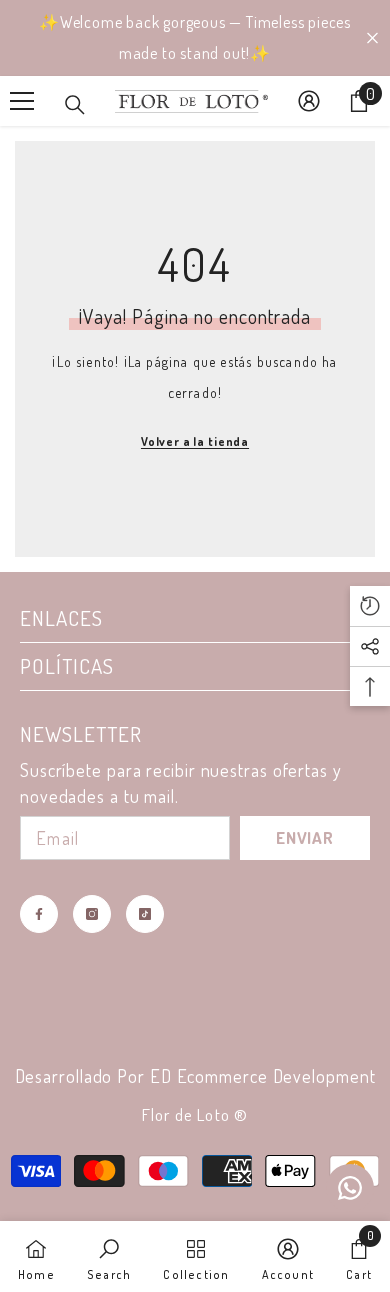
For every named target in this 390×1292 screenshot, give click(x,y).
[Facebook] (39, 914)
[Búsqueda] (75, 105)
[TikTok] (145, 914)
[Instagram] (92, 914)
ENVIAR (305, 837)
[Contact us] (350, 1188)
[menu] (22, 101)
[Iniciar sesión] (309, 101)
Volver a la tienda (195, 441)
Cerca (372, 38)
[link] (109, 1256)
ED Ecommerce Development (263, 1076)
